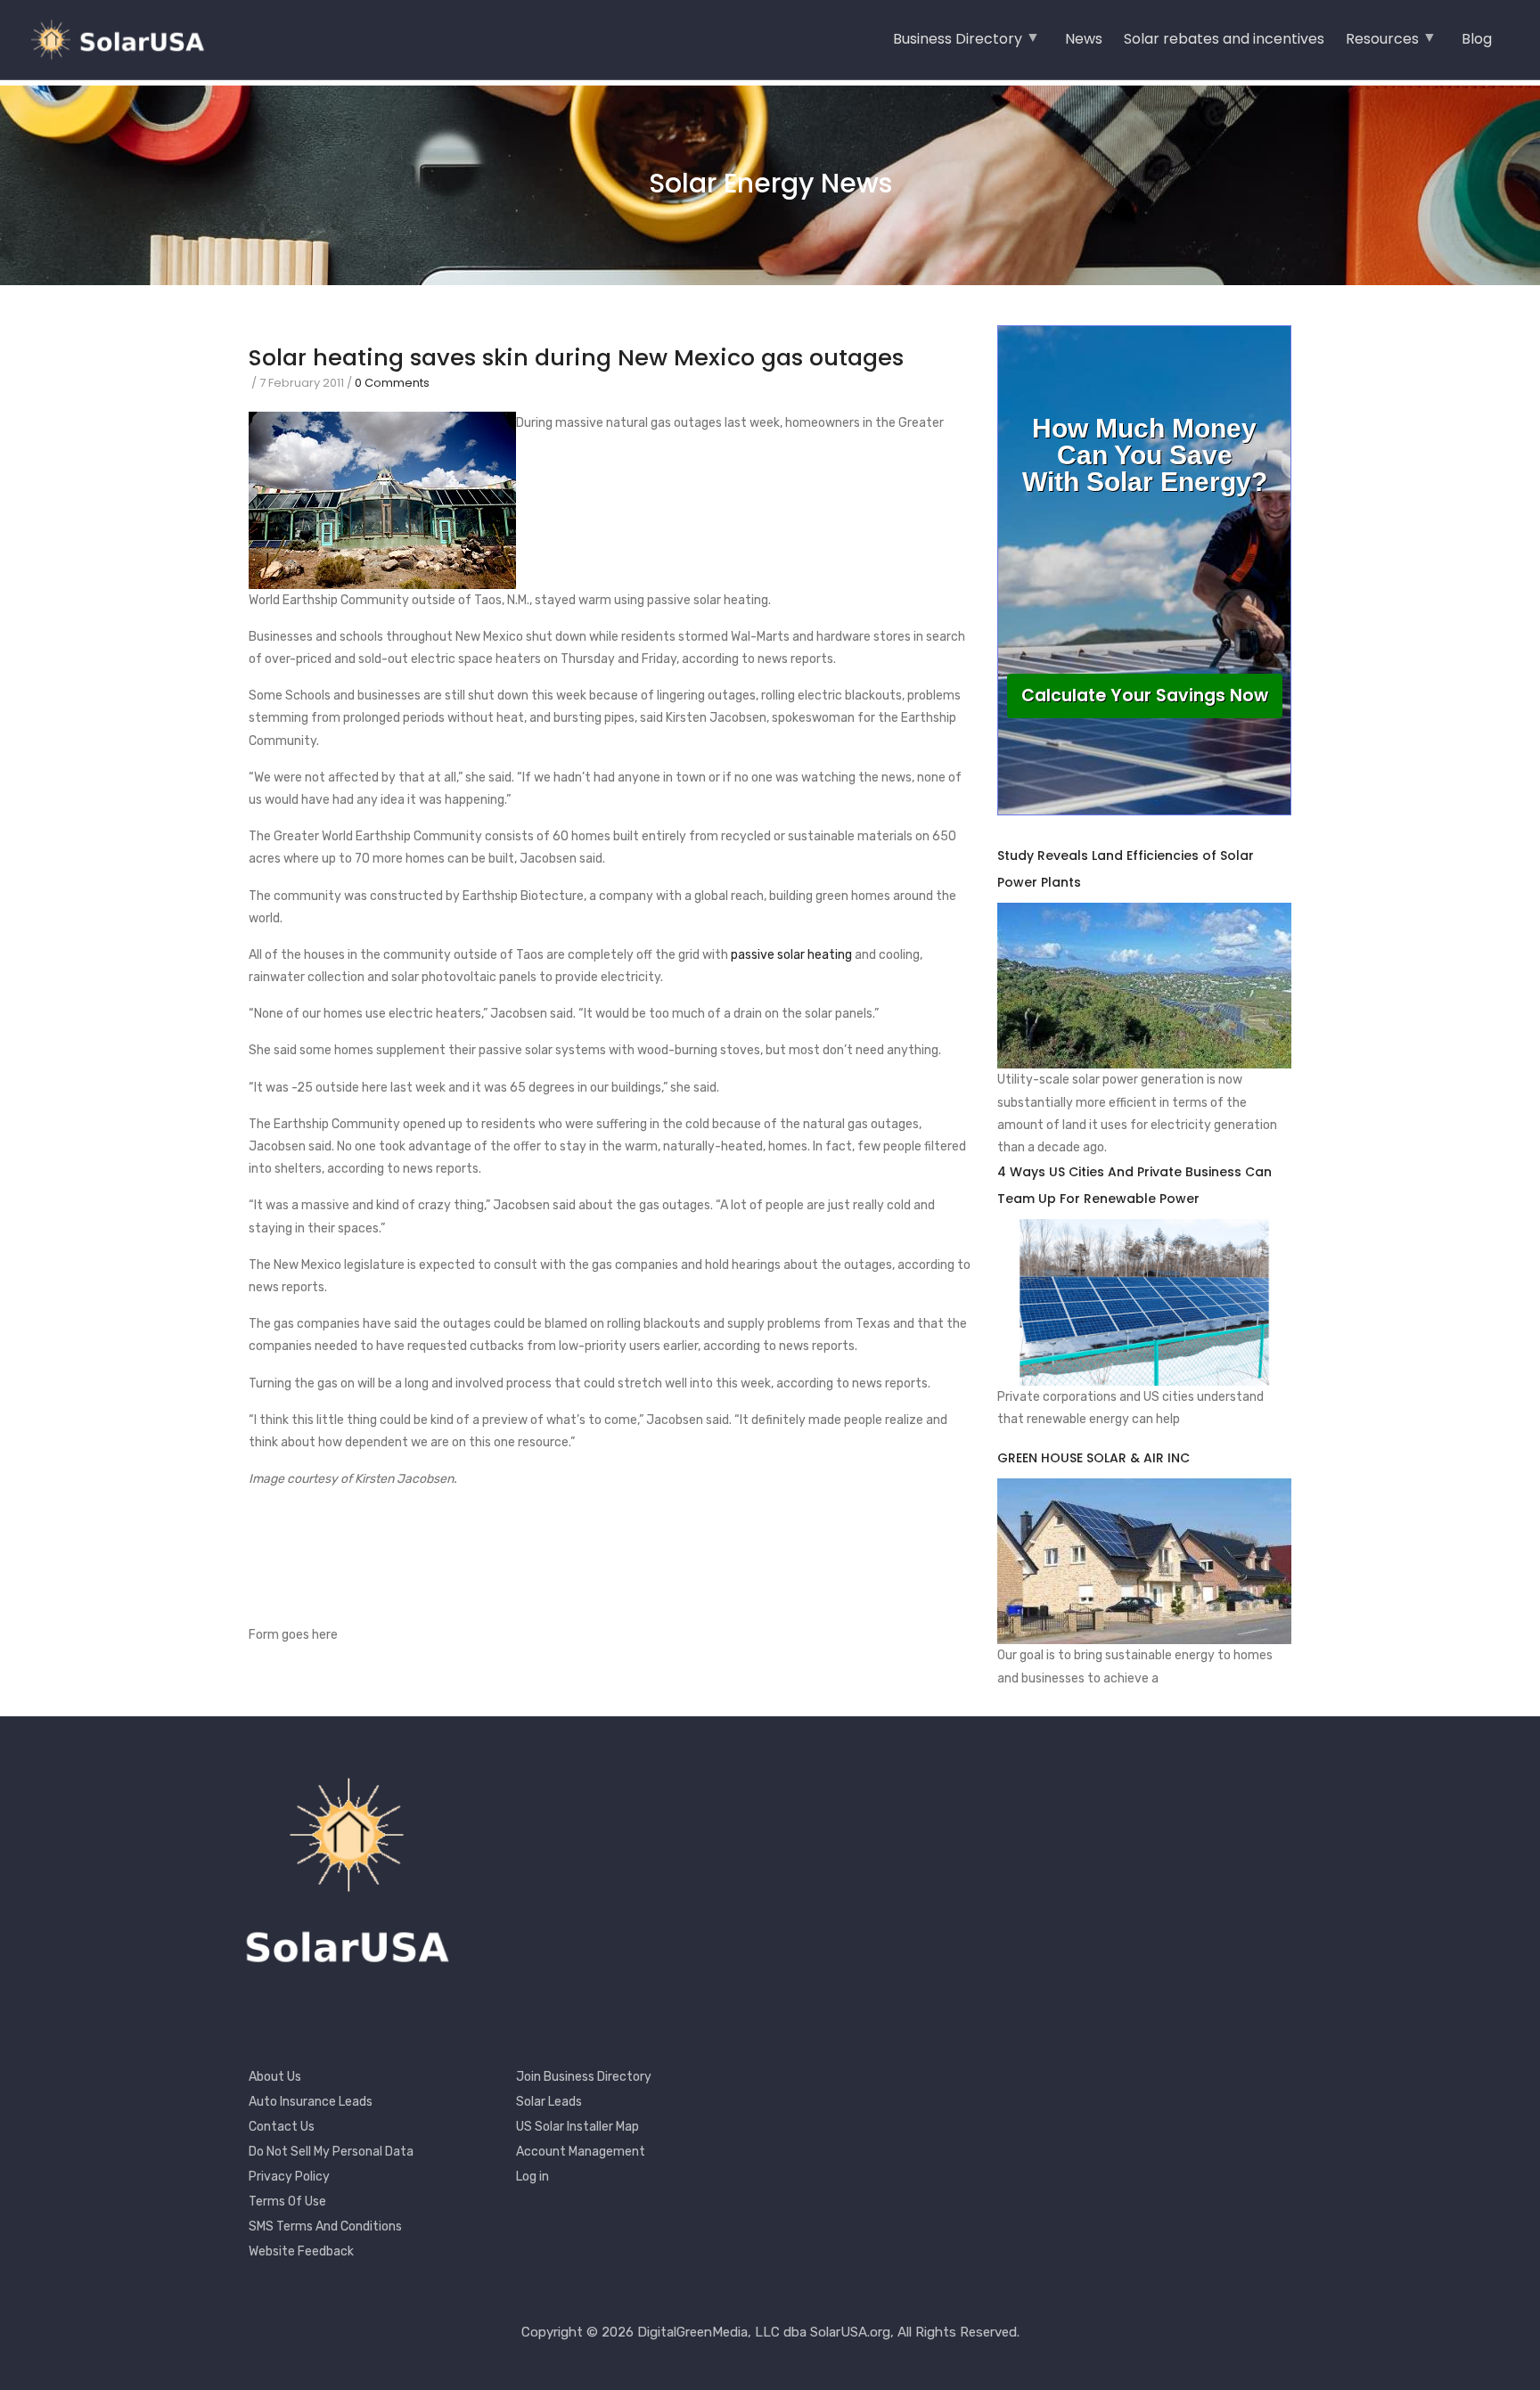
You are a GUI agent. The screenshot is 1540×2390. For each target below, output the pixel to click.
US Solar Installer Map (577, 2127)
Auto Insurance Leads (311, 2102)
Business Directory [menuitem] (958, 45)
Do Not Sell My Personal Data (331, 2152)
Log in (532, 2177)
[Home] (125, 40)
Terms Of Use (287, 2202)
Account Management (581, 2152)
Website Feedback (301, 2251)
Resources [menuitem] (1382, 45)
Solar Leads (549, 2102)
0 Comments (392, 383)
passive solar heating (791, 955)
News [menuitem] (1084, 39)
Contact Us (282, 2127)
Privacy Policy (289, 2177)
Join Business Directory (584, 2077)
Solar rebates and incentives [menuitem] (1224, 39)
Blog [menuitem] (1477, 39)
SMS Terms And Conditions (325, 2226)
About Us (275, 2077)
